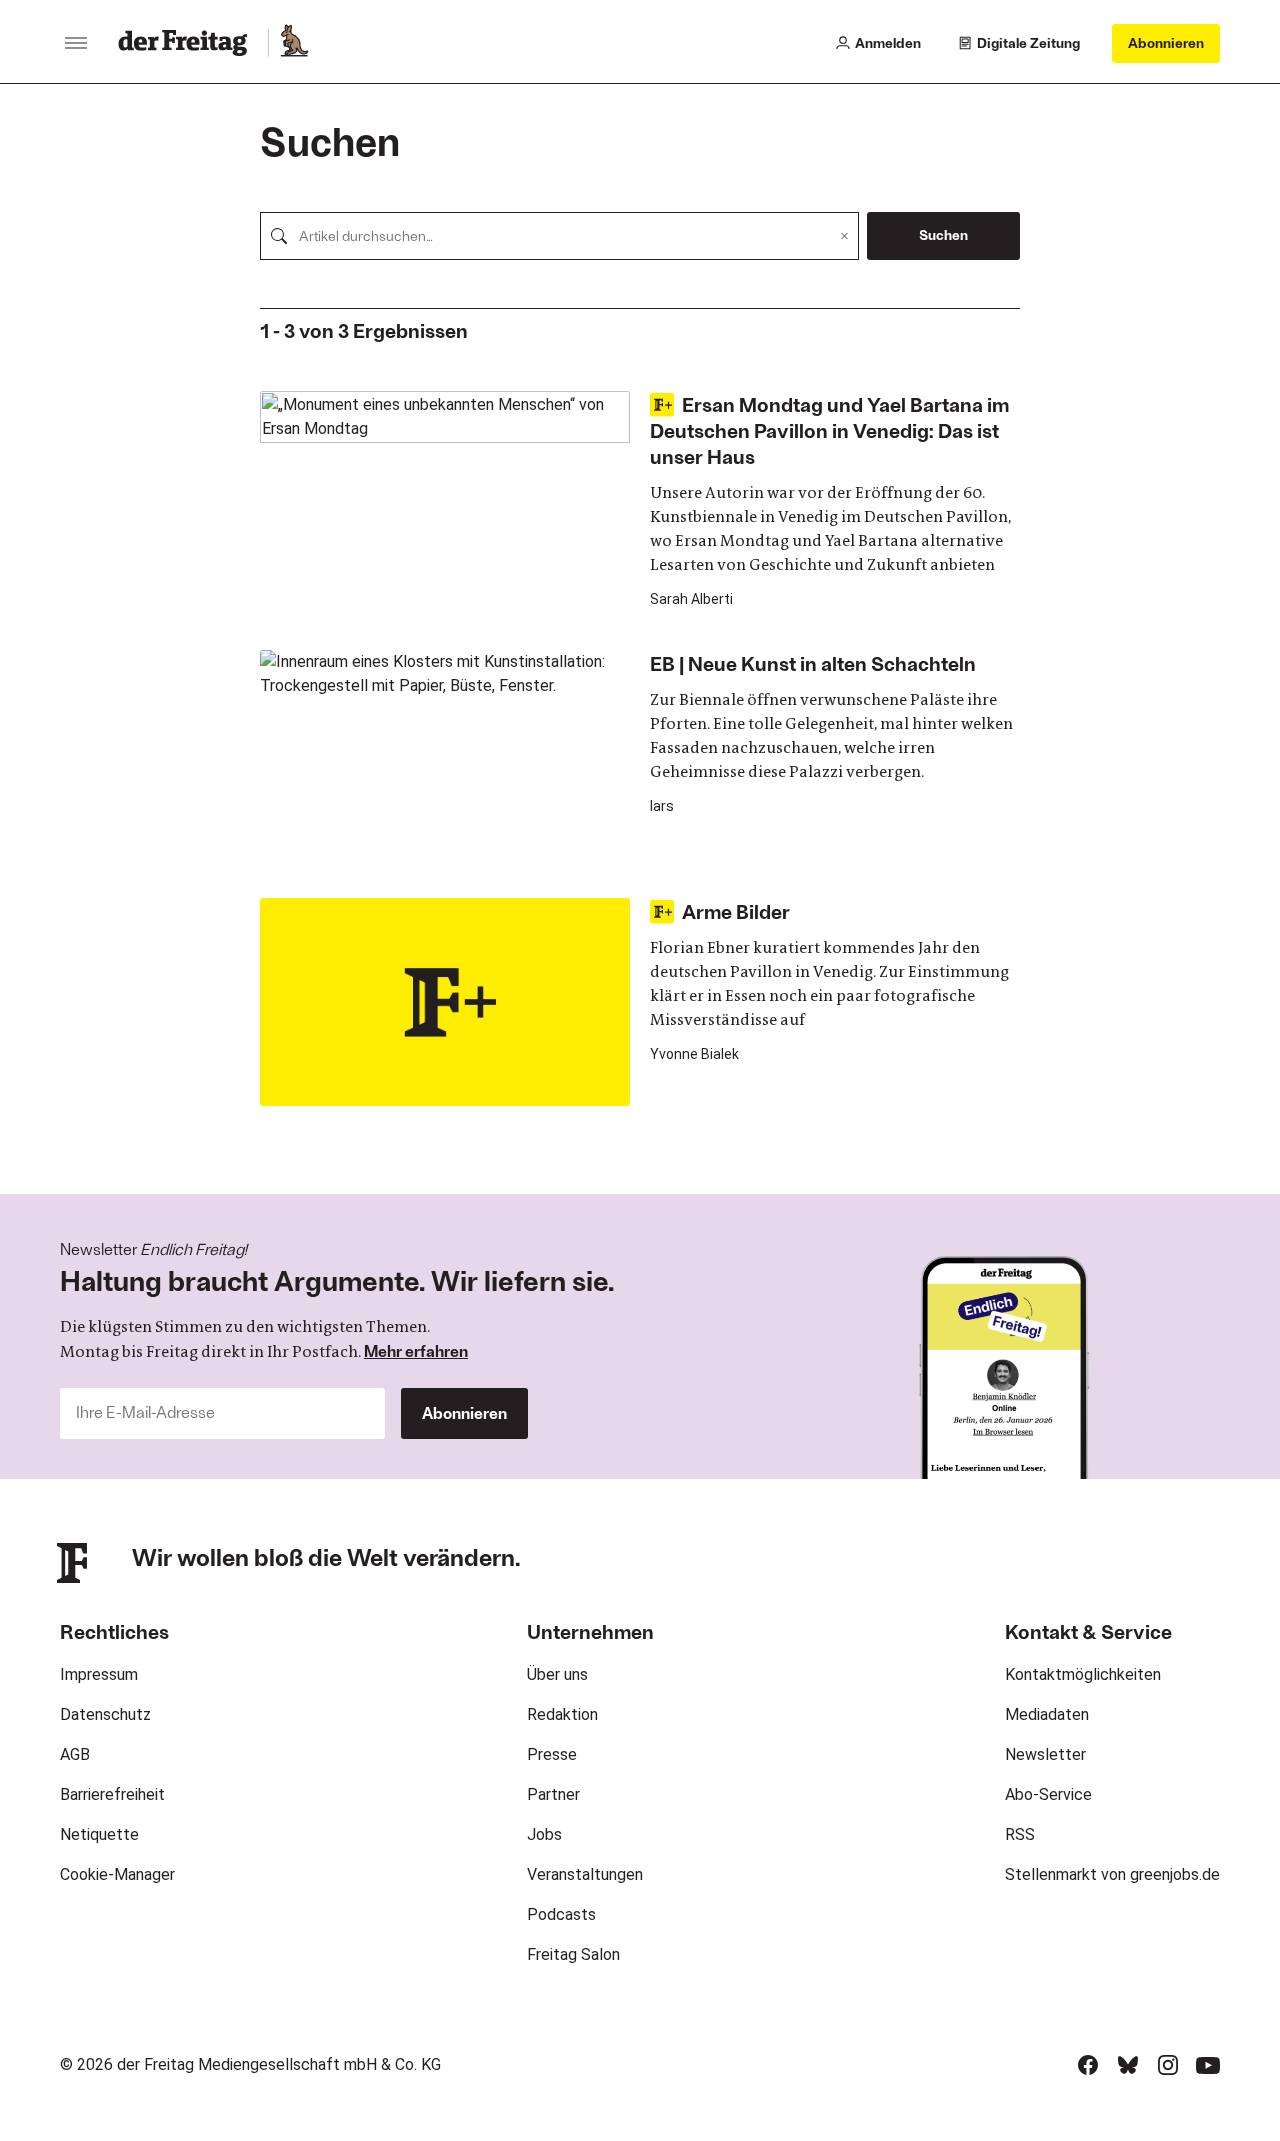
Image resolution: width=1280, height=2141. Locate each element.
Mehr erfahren (416, 1350)
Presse (552, 1754)
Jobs (544, 1834)
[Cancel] (844, 236)
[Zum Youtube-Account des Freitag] (1208, 2065)
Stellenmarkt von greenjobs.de (1112, 1874)
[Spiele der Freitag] (293, 43)
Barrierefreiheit (112, 1794)
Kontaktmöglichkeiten (1083, 1674)
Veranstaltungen (585, 1874)
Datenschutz (105, 1714)
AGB (75, 1754)
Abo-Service (1048, 1794)
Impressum (99, 1674)
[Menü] (76, 43)
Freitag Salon (573, 1954)
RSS (1020, 1834)
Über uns (557, 1674)
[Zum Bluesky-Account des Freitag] (1128, 2065)
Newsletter (1045, 1754)
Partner (553, 1794)
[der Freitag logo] (188, 43)
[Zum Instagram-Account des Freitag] (1168, 2065)
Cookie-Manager (117, 1874)
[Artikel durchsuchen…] (279, 236)
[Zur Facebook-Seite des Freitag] (1088, 2065)
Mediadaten (1047, 1714)
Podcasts (561, 1914)
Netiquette (99, 1834)
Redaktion (562, 1714)
